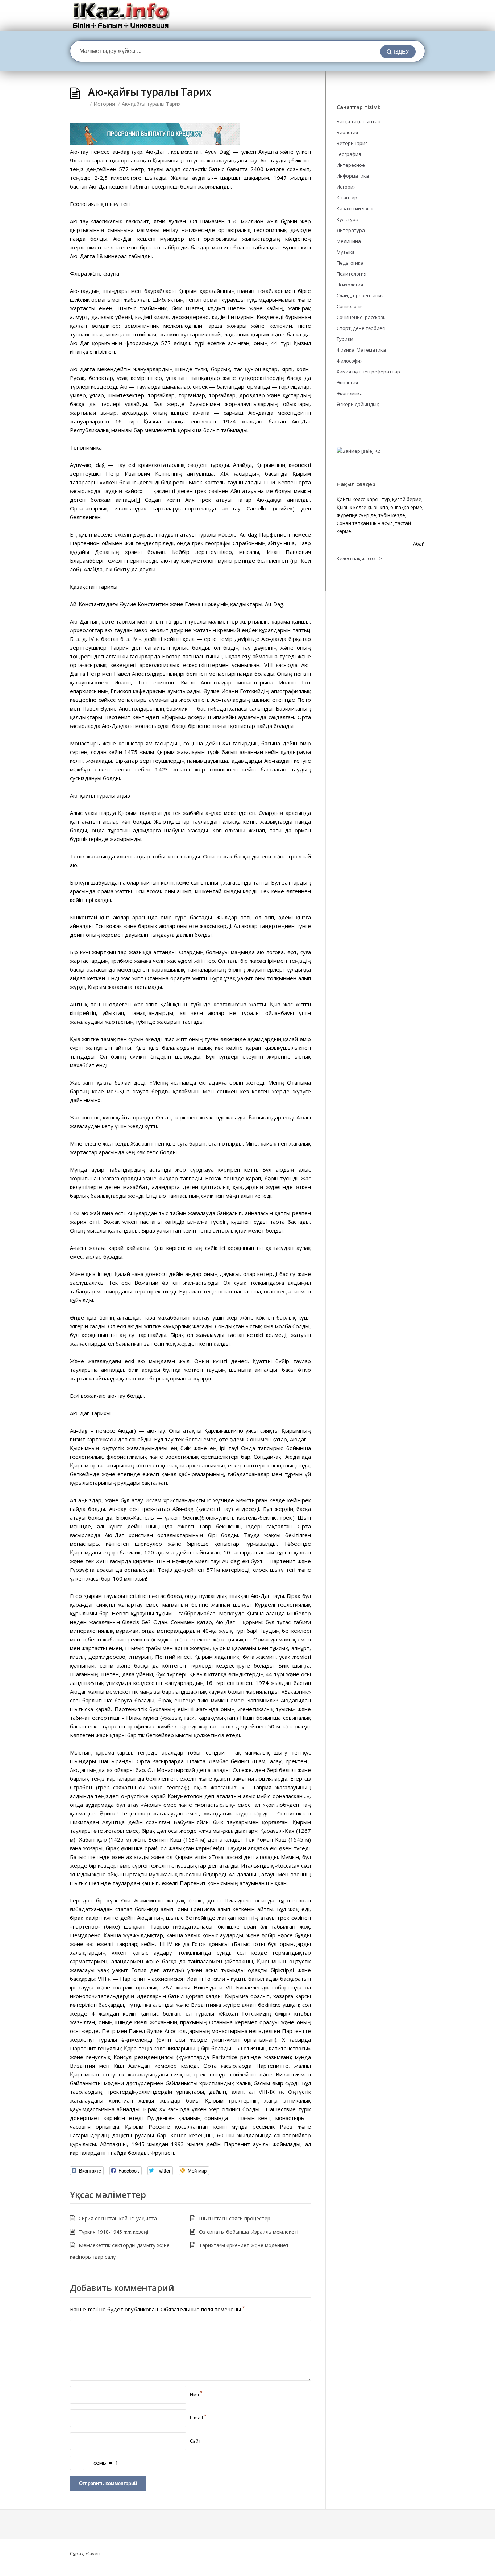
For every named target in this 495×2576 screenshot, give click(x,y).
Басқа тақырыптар (359, 121)
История (104, 104)
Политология (352, 274)
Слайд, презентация (360, 295)
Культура (348, 219)
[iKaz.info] (121, 15)
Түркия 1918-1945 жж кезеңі (113, 2232)
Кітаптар (347, 198)
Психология (350, 285)
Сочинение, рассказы (362, 317)
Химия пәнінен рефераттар (368, 372)
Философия (350, 361)
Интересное (351, 165)
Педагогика (350, 263)
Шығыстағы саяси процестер (235, 2218)
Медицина (349, 241)
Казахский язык (355, 208)
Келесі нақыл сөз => (359, 558)
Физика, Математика (361, 350)
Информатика (353, 176)
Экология (347, 382)
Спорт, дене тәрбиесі (361, 328)
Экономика (350, 393)
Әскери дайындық (358, 404)
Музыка (346, 252)
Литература (351, 230)
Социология (350, 306)
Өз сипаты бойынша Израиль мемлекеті (249, 2232)
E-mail (198, 2418)
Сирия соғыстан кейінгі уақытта (118, 2218)
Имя (196, 2394)
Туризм (345, 339)
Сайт (195, 2441)
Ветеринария (352, 143)
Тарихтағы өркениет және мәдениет (244, 2245)
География (349, 154)
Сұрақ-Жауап (85, 2554)
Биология (347, 132)
